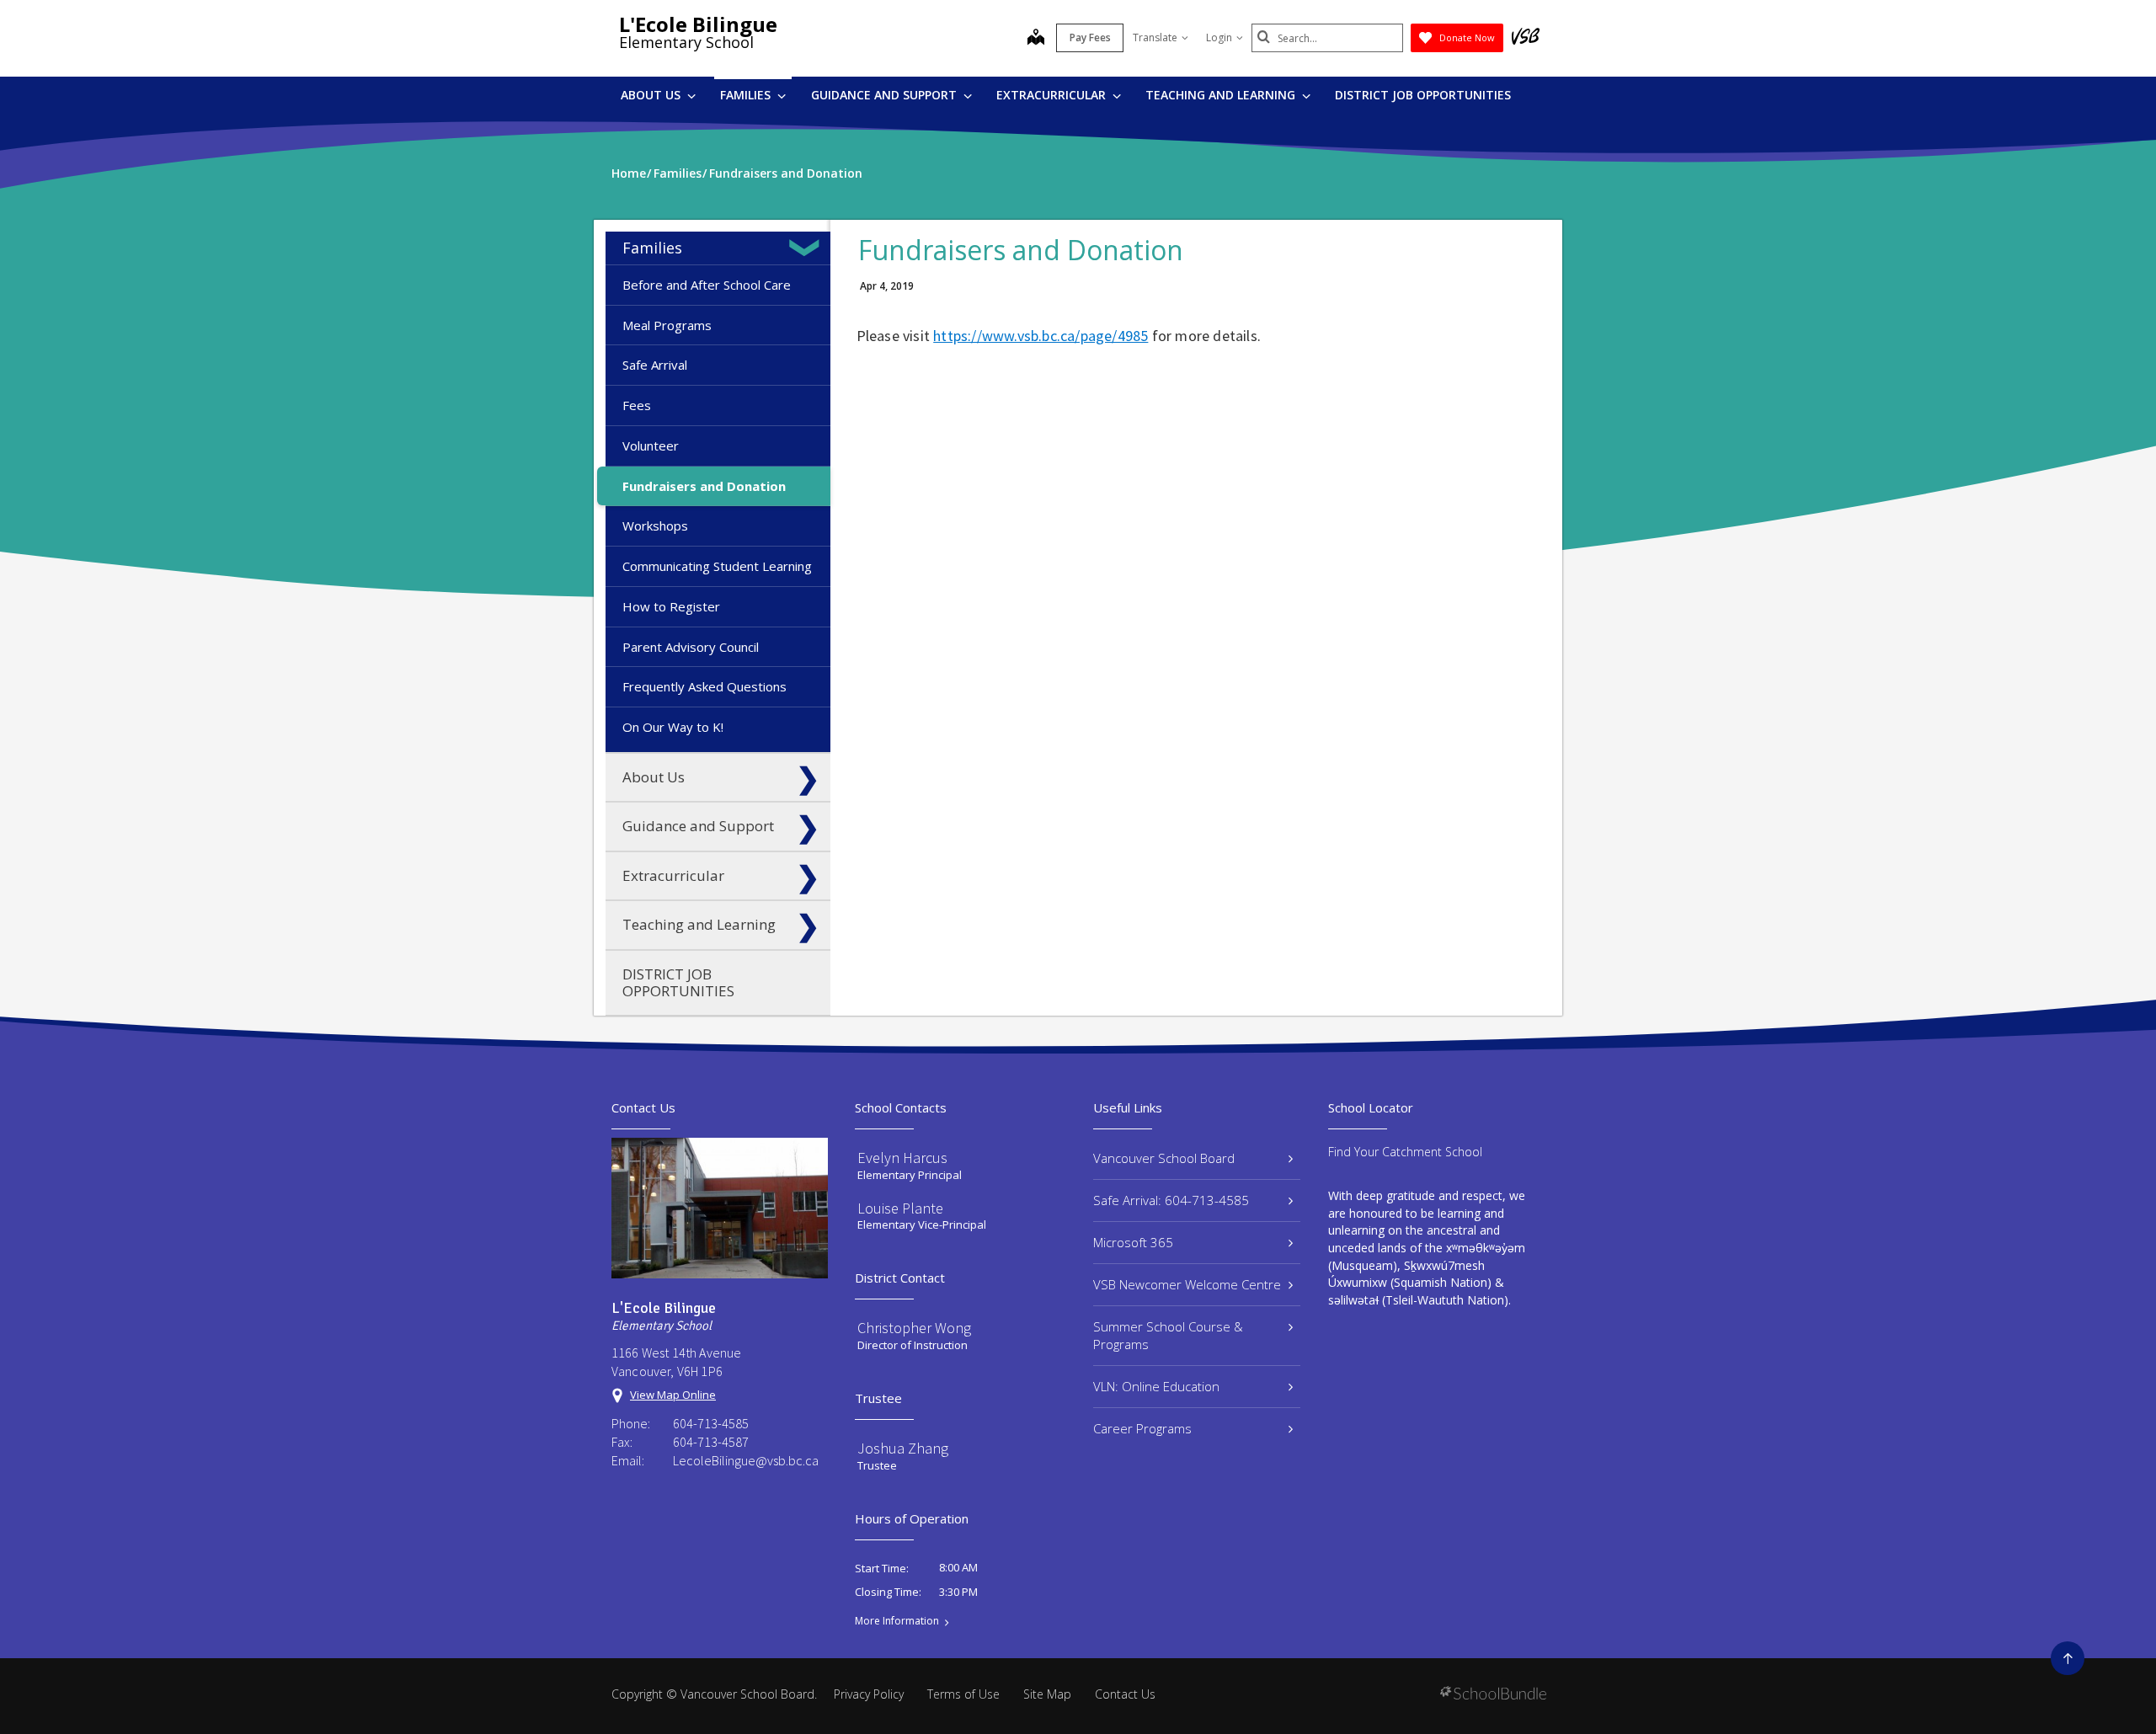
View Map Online (673, 1395)
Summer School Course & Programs (1168, 1335)
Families (747, 95)
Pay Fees (1090, 37)
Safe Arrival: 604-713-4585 (1171, 1200)
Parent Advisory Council (691, 647)
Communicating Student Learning (717, 566)
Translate (1155, 37)
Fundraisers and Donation (704, 486)
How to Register (671, 606)
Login (1219, 37)
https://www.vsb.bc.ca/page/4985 (1041, 336)
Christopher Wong (914, 1328)
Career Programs (1142, 1428)
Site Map (1047, 1694)
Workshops (655, 526)
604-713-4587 (711, 1442)
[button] (808, 248)
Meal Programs (667, 325)
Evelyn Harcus (902, 1158)
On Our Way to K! (673, 727)
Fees (637, 405)
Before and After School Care (707, 285)
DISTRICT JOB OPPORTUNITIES (1423, 95)
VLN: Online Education (1156, 1386)
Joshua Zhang (903, 1448)
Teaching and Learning (1222, 95)
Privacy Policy (869, 1694)
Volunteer (651, 446)
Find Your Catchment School (1405, 1152)
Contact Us (1125, 1694)
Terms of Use (963, 1694)
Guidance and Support (886, 95)
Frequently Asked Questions (704, 686)
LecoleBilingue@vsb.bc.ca (746, 1460)
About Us (652, 95)
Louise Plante (900, 1208)
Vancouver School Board (1164, 1158)
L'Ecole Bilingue (698, 24)
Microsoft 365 (1133, 1242)
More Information (897, 1621)
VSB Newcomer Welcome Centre (1187, 1284)
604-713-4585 (711, 1423)
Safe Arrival (655, 365)
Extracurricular (1053, 95)
